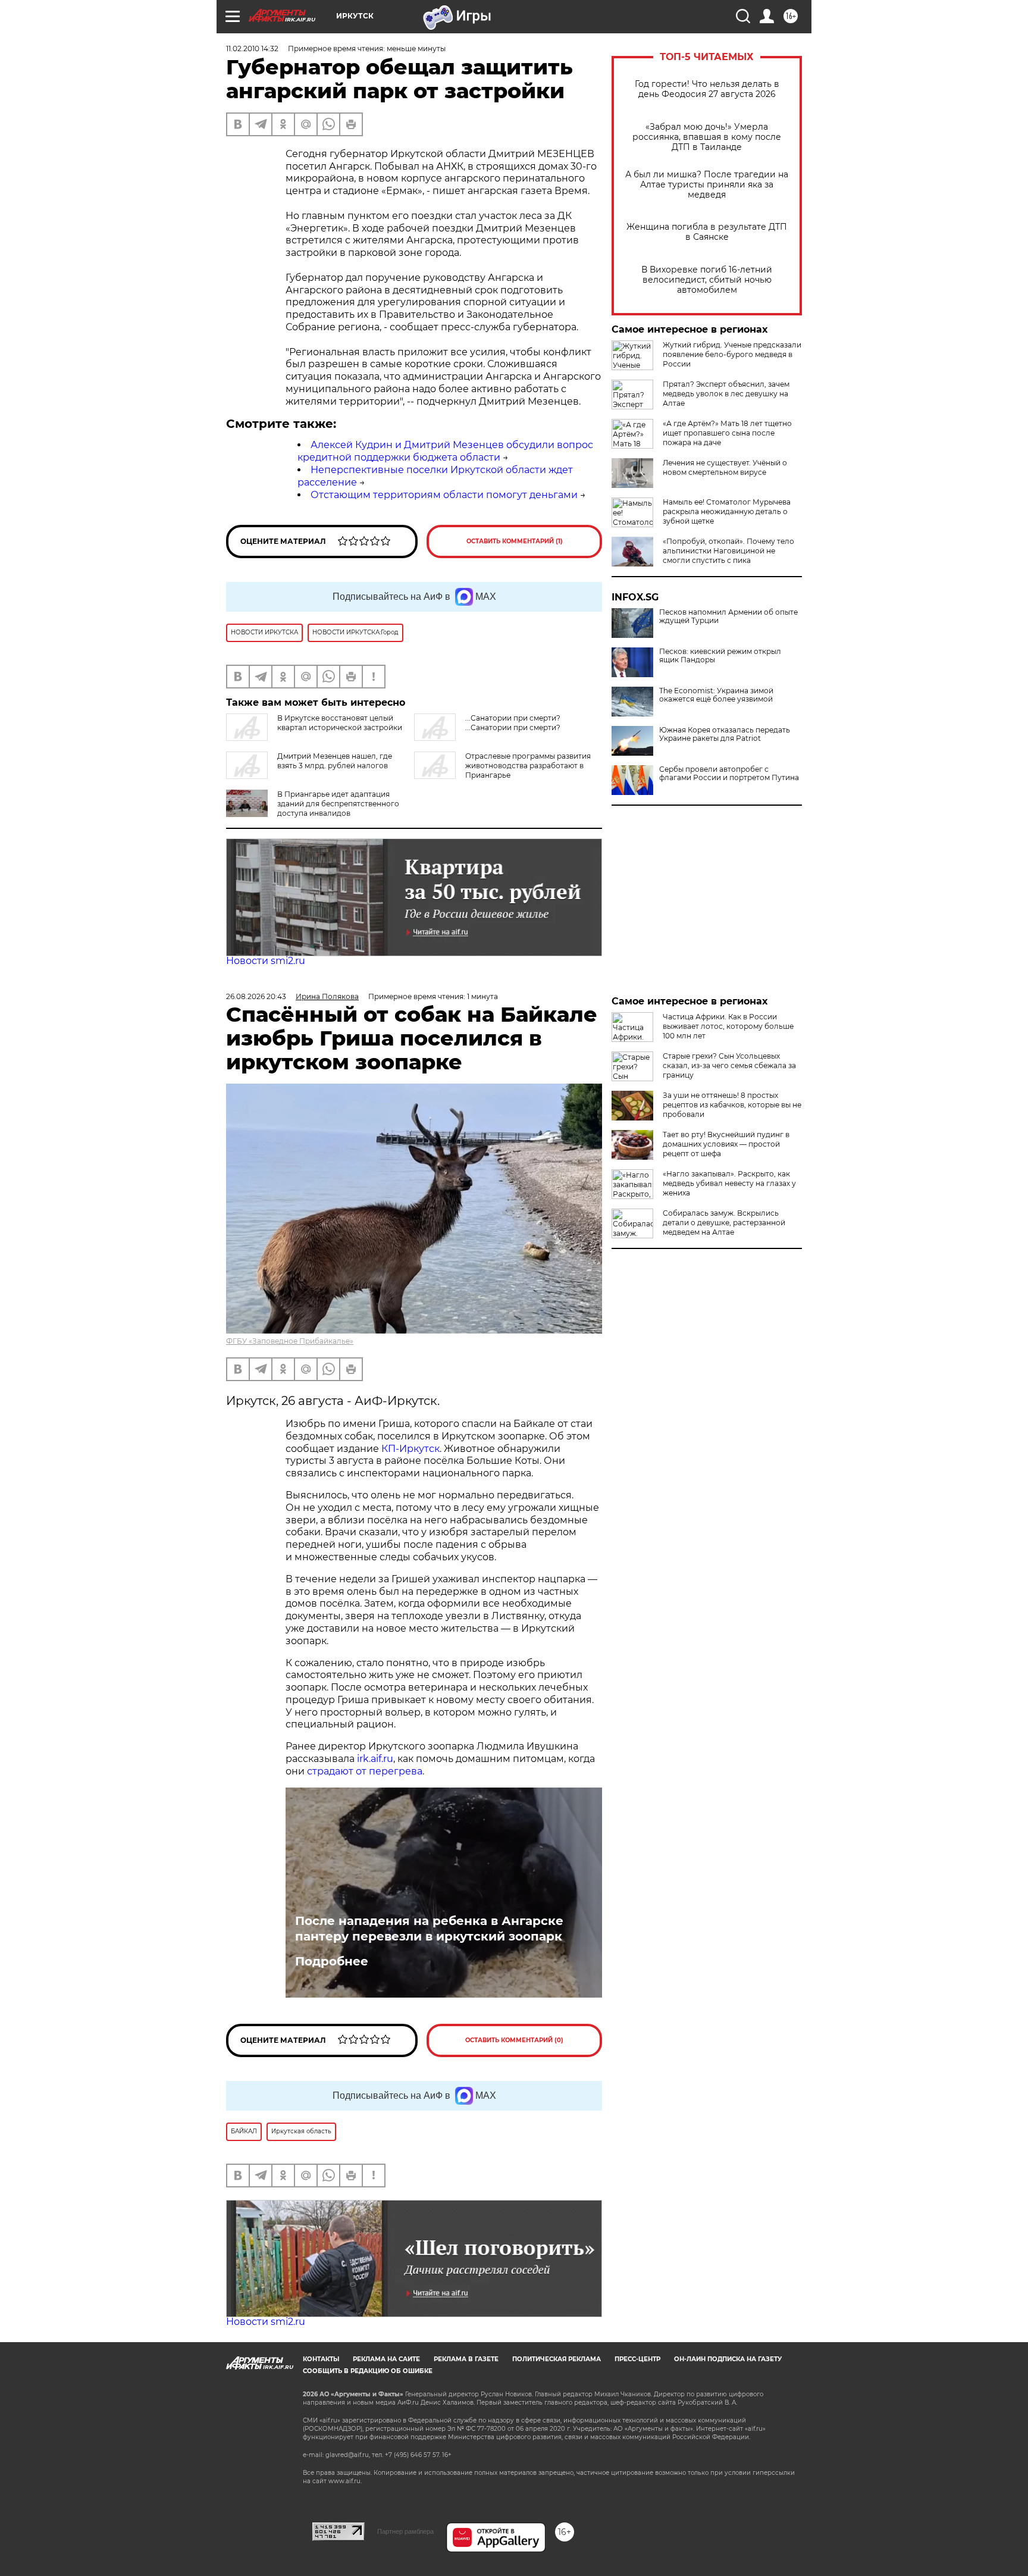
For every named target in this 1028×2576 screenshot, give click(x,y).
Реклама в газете (466, 2359)
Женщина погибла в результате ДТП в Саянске (707, 232)
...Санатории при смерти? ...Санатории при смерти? (513, 723)
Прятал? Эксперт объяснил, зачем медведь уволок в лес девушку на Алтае (726, 394)
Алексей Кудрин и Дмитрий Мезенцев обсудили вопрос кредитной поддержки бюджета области (445, 451)
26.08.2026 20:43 (256, 996)
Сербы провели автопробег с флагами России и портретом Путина (729, 774)
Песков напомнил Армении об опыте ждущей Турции (728, 616)
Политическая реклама (557, 2359)
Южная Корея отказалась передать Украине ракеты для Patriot (725, 734)
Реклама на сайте (386, 2359)
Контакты (321, 2359)
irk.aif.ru (375, 1759)
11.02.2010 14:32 (252, 48)
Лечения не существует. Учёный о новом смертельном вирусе (725, 467)
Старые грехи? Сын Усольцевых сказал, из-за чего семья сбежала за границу (729, 1065)
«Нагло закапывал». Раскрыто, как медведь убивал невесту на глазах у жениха (729, 1183)
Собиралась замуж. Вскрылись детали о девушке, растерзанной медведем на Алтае (724, 1223)
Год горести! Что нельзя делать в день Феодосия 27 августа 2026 (707, 89)
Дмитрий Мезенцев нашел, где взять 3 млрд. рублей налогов (335, 761)
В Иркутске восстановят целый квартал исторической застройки (340, 723)
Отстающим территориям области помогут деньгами (444, 495)
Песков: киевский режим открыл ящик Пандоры (720, 656)
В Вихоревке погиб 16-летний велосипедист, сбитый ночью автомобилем (707, 280)
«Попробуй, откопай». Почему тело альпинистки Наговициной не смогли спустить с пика (728, 551)
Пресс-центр (637, 2359)
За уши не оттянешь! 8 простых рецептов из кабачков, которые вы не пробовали (732, 1105)
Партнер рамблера (405, 2531)
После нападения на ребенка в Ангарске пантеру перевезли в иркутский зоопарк (429, 1929)
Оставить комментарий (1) (515, 541)
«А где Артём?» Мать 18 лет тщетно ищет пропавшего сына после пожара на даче (727, 433)
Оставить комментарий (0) (514, 2040)
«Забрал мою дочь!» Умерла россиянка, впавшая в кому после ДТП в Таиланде (707, 137)
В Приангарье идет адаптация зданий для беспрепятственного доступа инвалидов (338, 804)
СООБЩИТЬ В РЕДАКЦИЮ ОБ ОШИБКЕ (368, 2371)
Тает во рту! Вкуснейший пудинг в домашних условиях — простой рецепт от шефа (726, 1144)
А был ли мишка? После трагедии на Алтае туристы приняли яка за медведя (707, 185)
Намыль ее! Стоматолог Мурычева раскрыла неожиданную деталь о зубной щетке (727, 511)
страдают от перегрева (365, 1771)
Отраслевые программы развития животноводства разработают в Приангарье (528, 766)
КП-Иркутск (410, 1449)
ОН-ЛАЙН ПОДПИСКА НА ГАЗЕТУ (728, 2359)
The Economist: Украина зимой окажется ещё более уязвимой (716, 695)
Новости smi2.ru (266, 961)
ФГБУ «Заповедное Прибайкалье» (290, 1341)
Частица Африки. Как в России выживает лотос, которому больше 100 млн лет (728, 1026)
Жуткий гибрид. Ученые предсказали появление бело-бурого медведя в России (732, 354)
